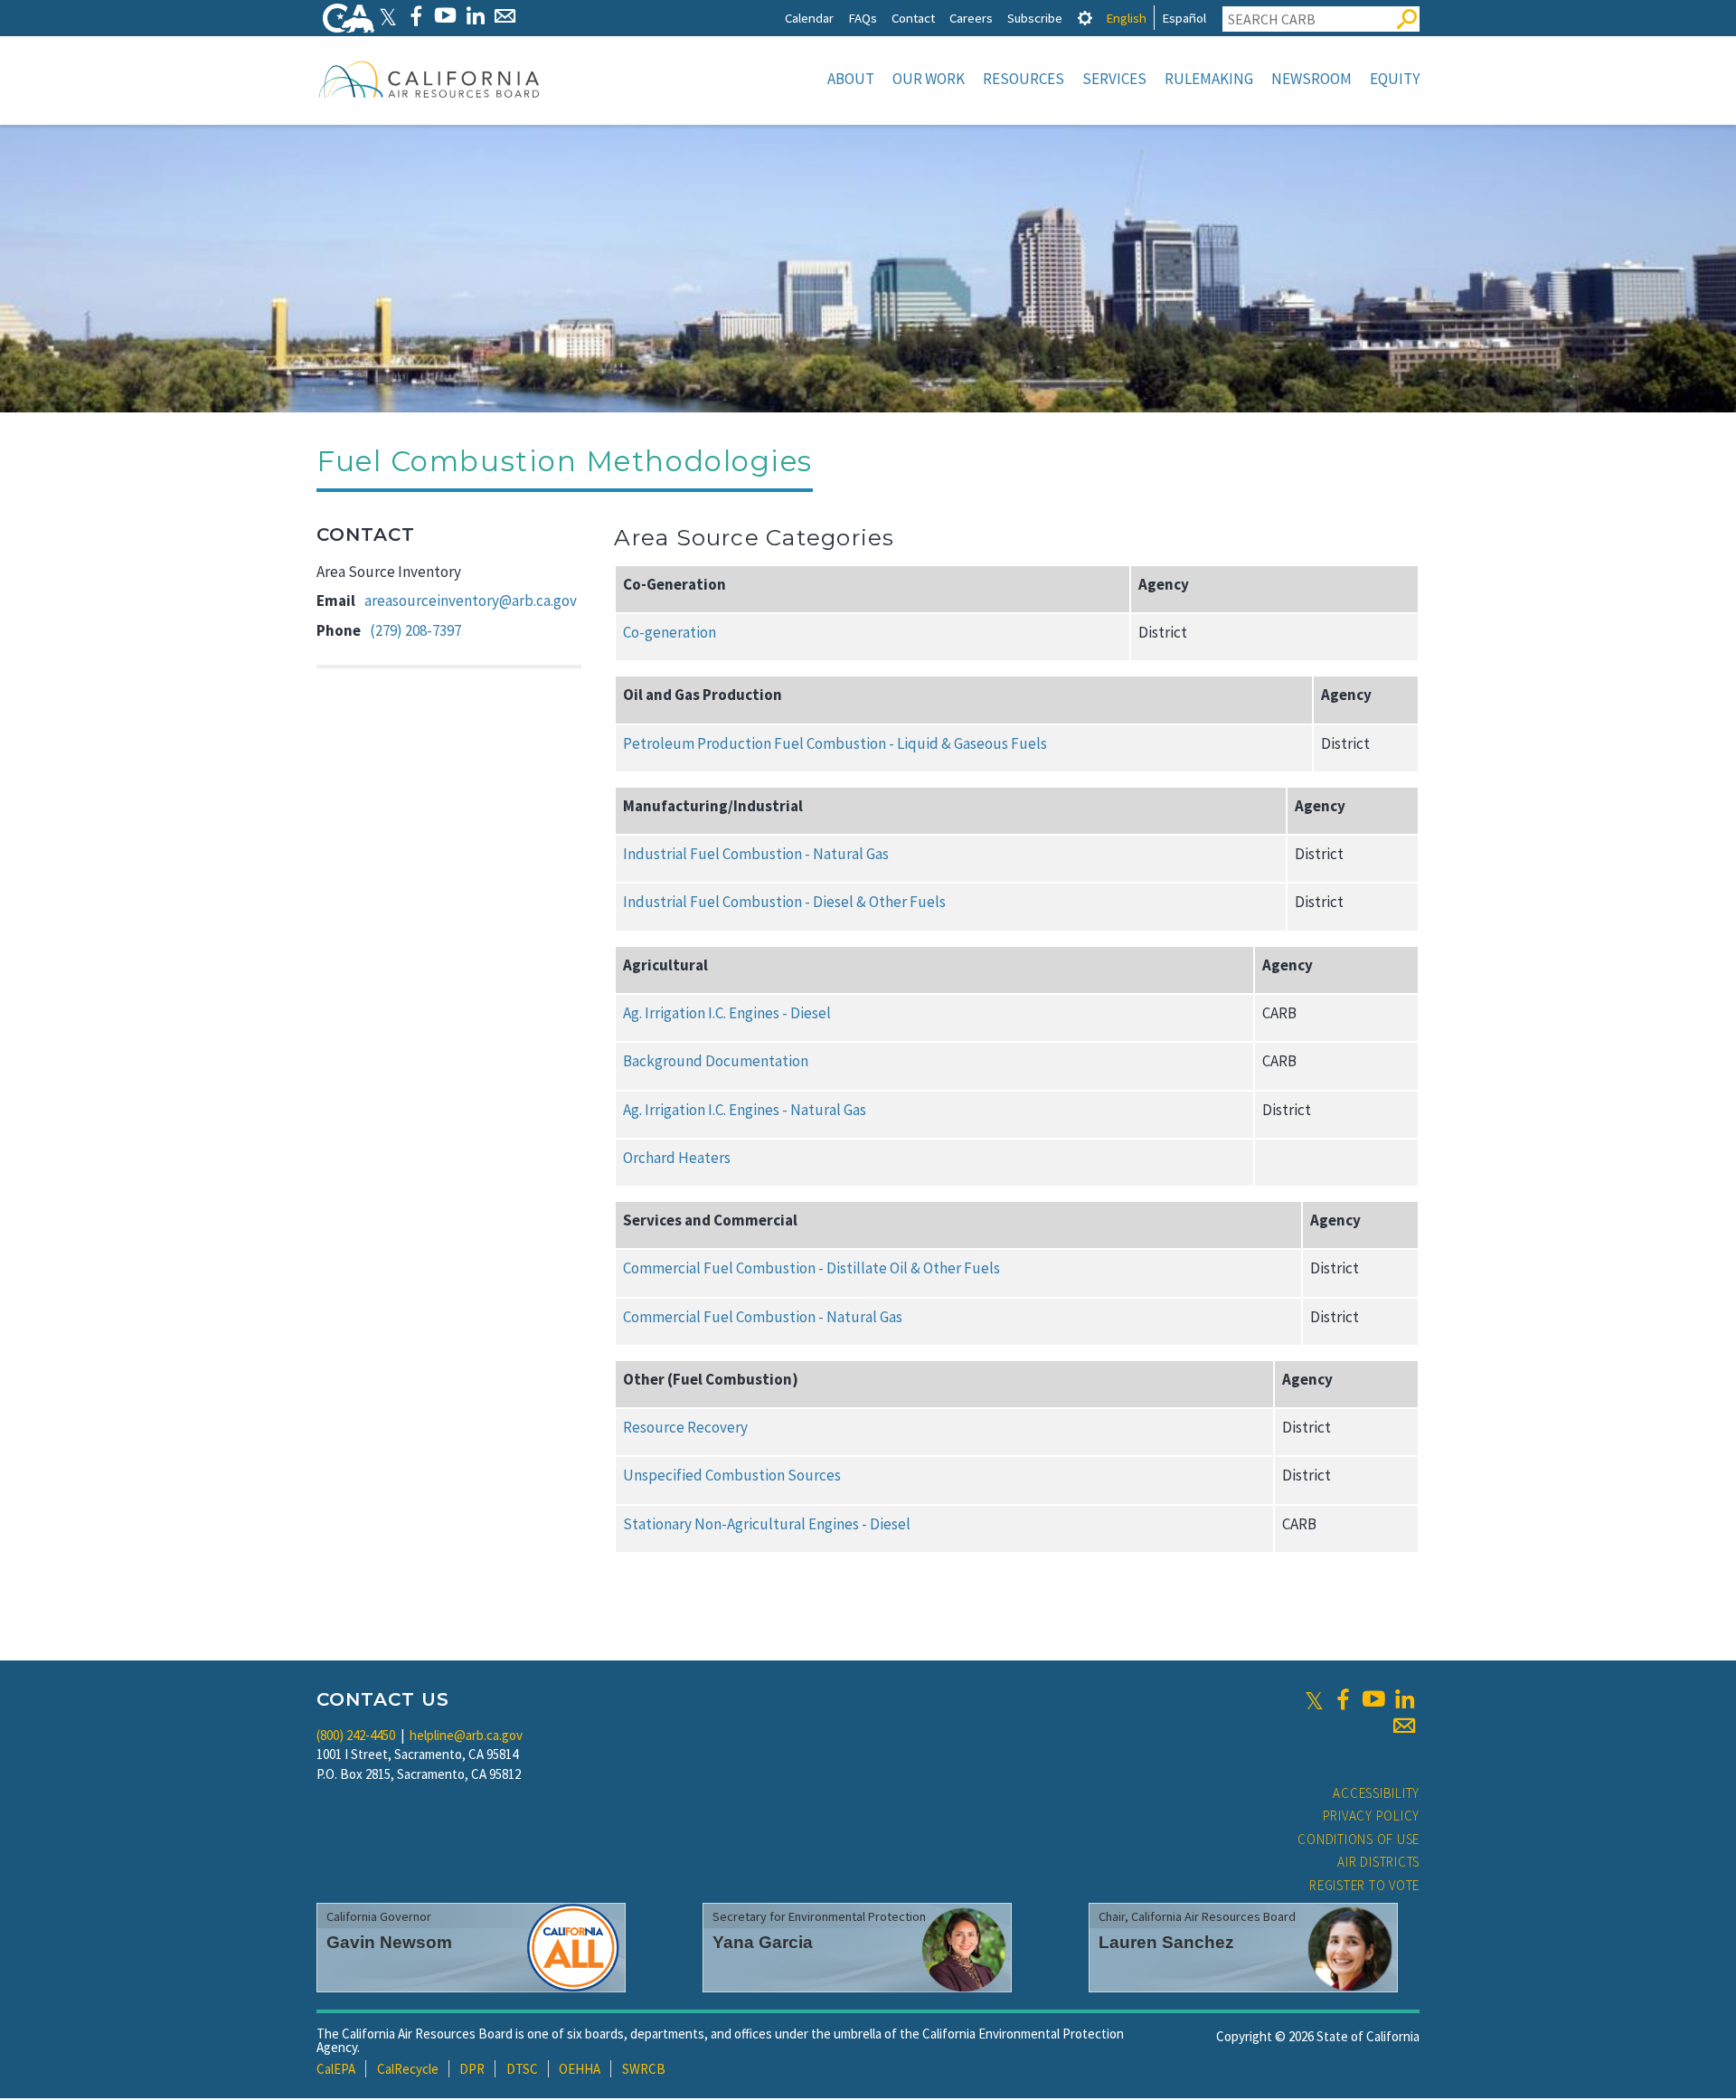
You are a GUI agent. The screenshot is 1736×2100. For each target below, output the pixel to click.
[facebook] (1343, 1699)
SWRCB (644, 2069)
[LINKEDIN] (475, 16)
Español (1184, 18)
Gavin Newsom (389, 1942)
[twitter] (1314, 1699)
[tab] (1085, 18)
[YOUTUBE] (445, 16)
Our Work (929, 79)
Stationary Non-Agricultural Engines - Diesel (767, 1524)
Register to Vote (1364, 1885)
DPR (472, 2069)
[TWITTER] (388, 16)
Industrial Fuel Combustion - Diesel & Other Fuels (784, 902)
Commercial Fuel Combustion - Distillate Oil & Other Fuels (811, 1268)
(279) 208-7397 (415, 630)
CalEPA (336, 2069)
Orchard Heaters (677, 1158)
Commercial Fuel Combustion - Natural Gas (763, 1317)
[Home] (429, 79)
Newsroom (1311, 79)
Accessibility (1376, 1793)
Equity (1395, 79)
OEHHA (580, 2069)
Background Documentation (716, 1061)
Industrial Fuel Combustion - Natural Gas (756, 854)
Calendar (809, 18)
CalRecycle (408, 2069)
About (851, 79)
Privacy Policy (1372, 1816)
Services (1114, 79)
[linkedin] (1404, 1699)
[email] (1404, 1726)
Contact (913, 18)
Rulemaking (1209, 79)
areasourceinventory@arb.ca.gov (471, 601)
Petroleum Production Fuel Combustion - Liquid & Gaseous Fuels (835, 743)
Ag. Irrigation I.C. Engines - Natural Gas (745, 1110)
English (1126, 18)
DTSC (522, 2069)
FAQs (863, 18)
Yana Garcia (763, 1942)
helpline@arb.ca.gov (466, 1735)
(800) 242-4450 (356, 1735)
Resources (1024, 79)
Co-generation (670, 632)
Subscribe (1035, 18)
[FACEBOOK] (415, 16)
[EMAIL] (505, 16)
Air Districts (1378, 1862)
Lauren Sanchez (1166, 1942)
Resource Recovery (685, 1427)
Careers (971, 18)
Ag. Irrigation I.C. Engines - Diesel (727, 1013)
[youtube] (1373, 1699)
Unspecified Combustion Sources (732, 1475)
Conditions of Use (1359, 1839)
